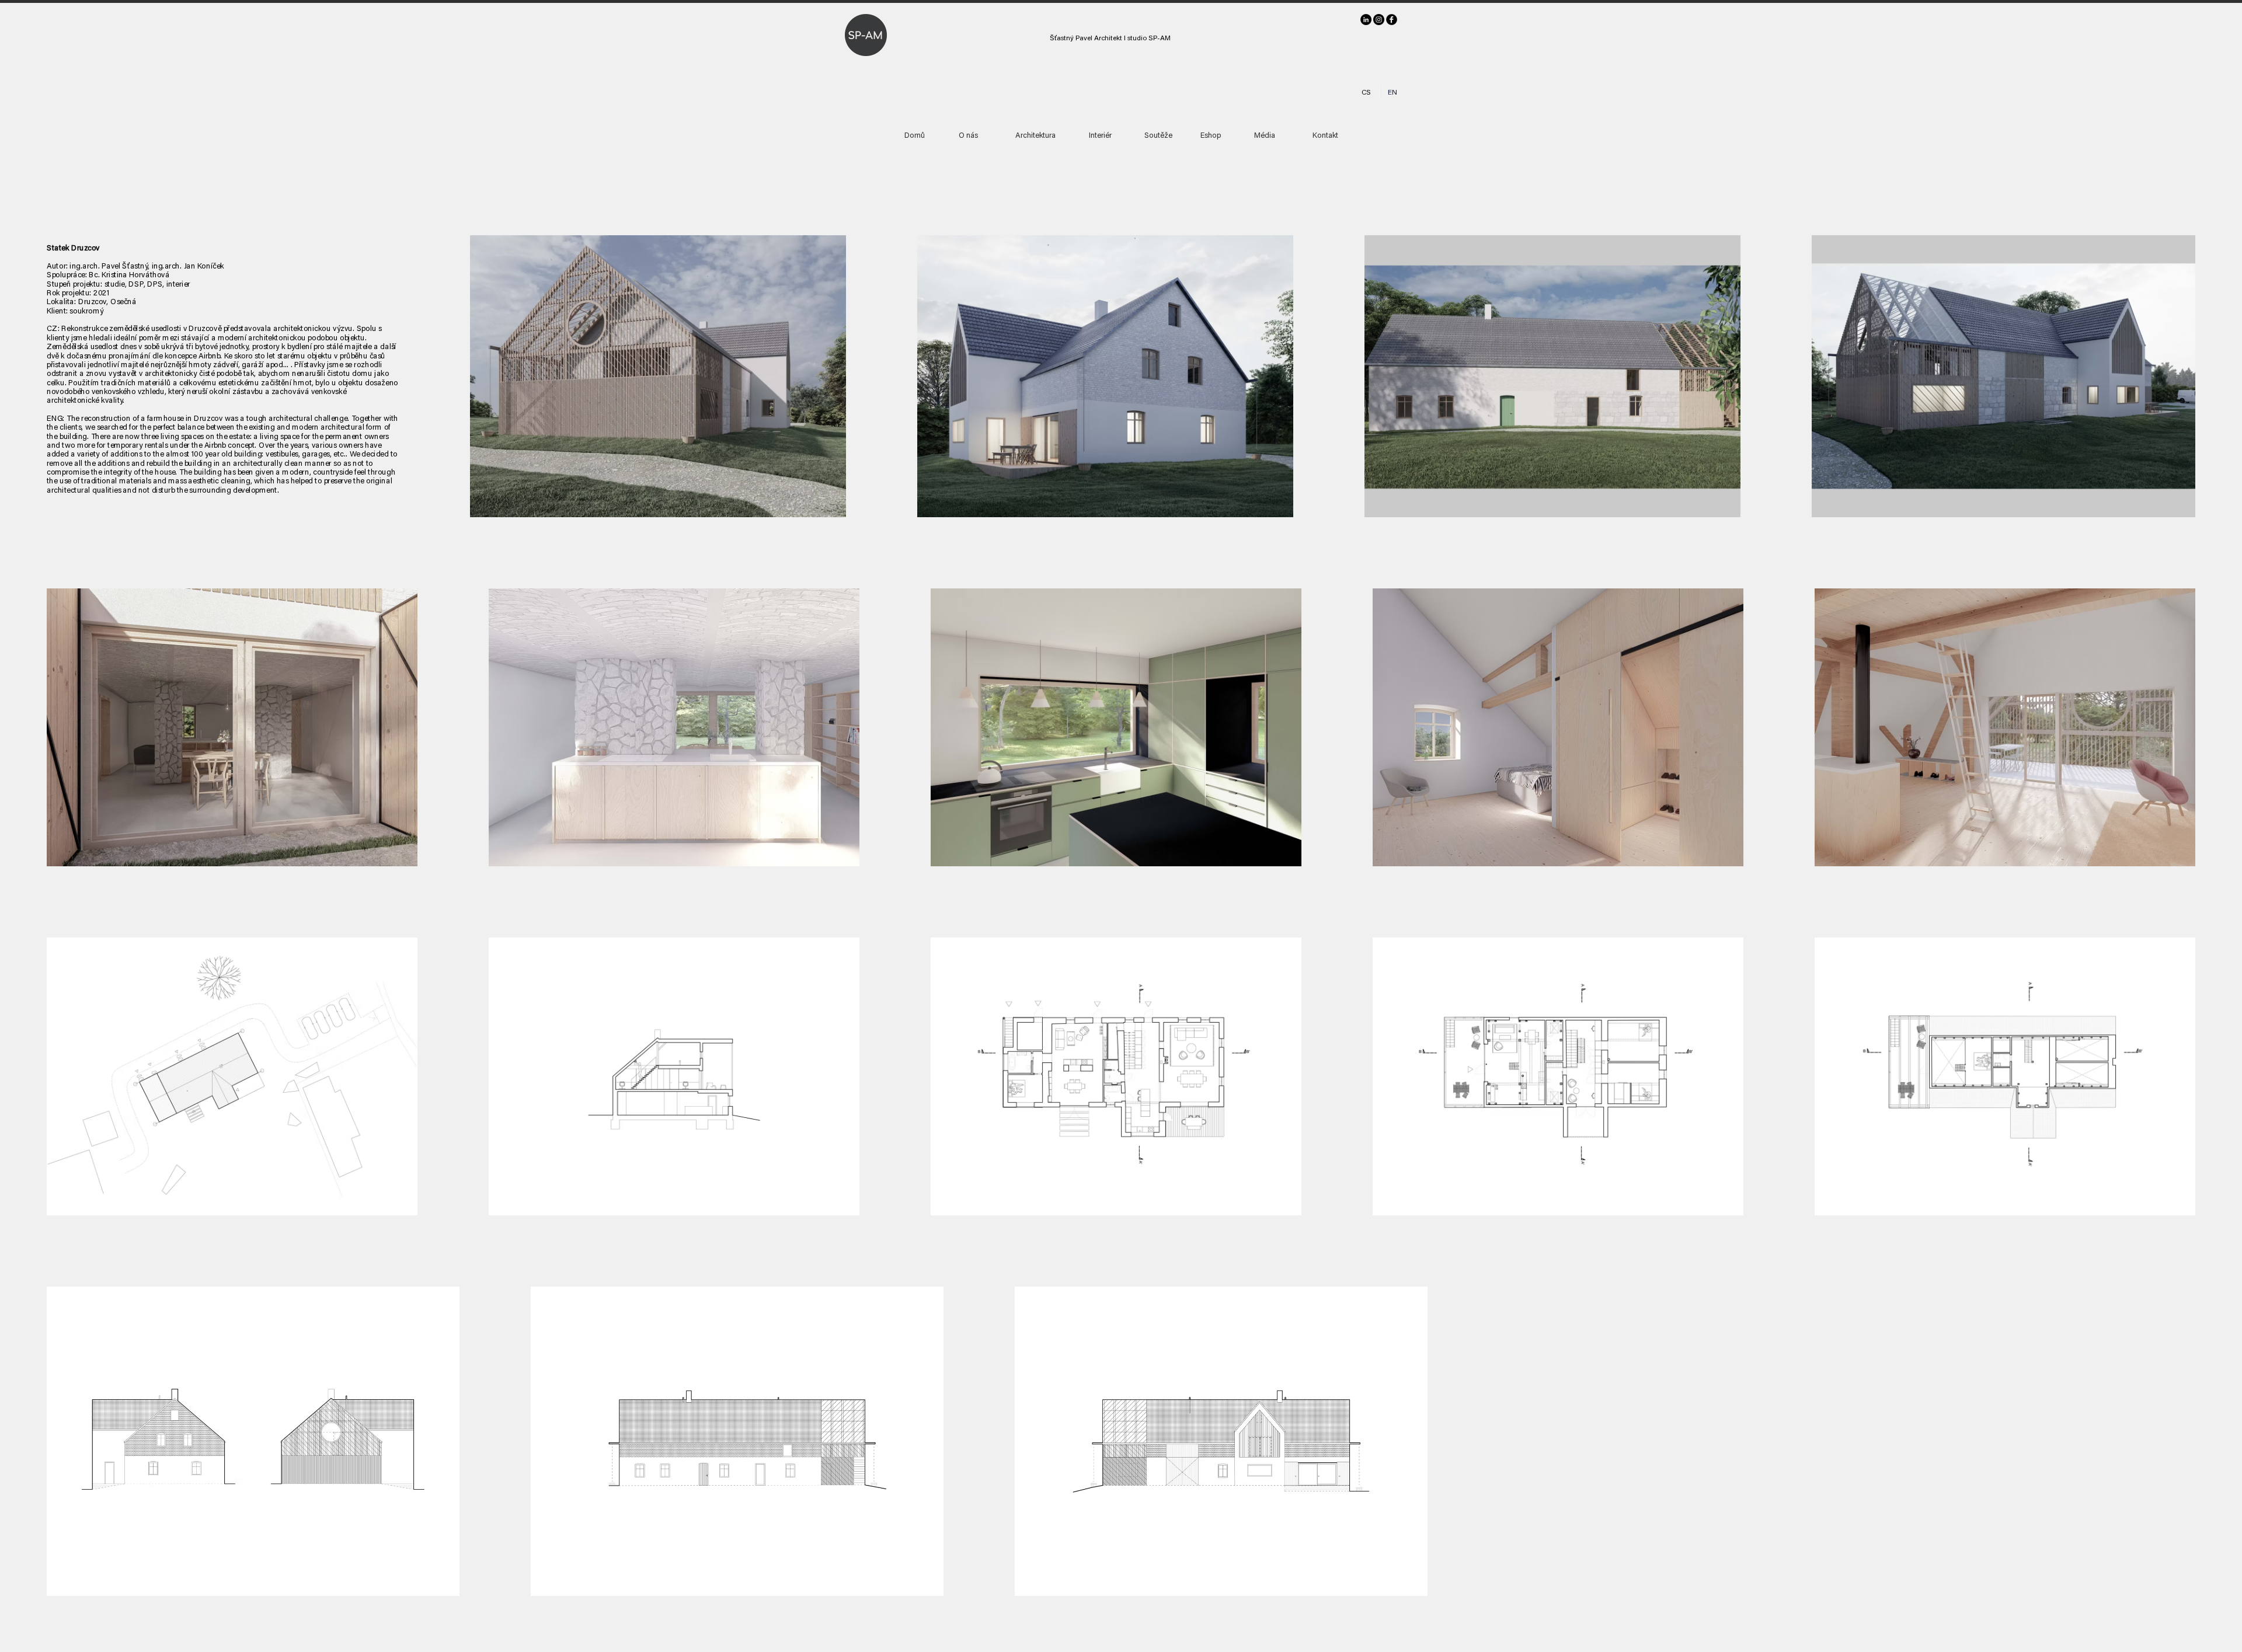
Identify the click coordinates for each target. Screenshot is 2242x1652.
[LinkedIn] (1366, 20)
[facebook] (1392, 20)
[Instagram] (1379, 20)
